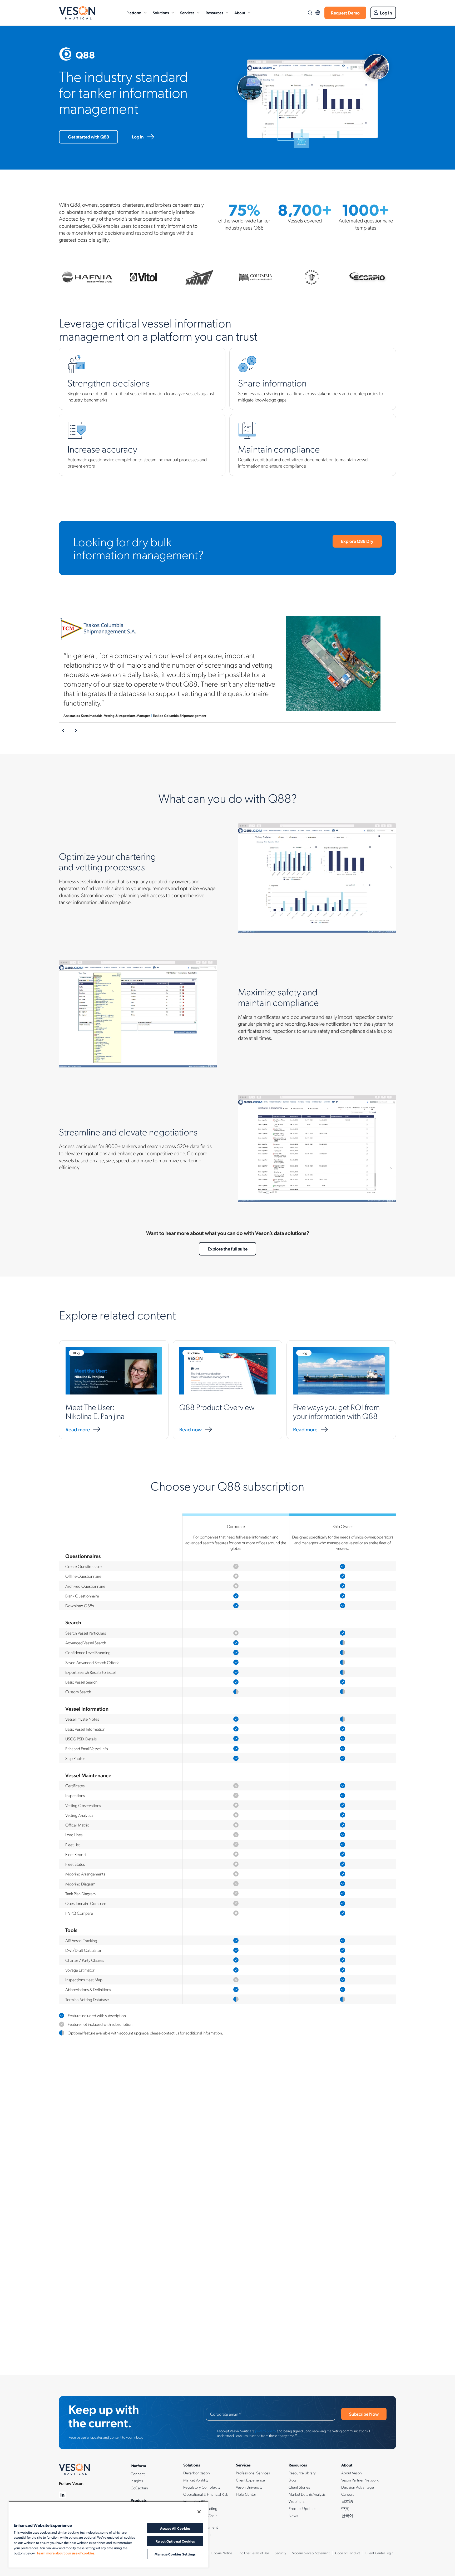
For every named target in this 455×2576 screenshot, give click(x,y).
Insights (137, 2481)
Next (76, 731)
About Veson (352, 2473)
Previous (63, 731)
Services (187, 13)
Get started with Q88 (88, 137)
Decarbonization (197, 2473)
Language (318, 13)
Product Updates (302, 2508)
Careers (348, 2494)
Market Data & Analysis (307, 2494)
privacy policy (266, 2431)
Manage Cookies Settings (175, 2554)
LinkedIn (63, 2495)
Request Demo (345, 13)
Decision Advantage (358, 2487)
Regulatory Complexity (202, 2487)
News (293, 2515)
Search (310, 13)
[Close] (199, 2512)
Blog (292, 2480)
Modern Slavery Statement (311, 2553)
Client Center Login (379, 2553)
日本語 (347, 2501)
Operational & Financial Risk (206, 2494)
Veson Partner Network (360, 2480)
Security (280, 2553)
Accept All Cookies (175, 2528)
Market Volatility (196, 2480)
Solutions (161, 13)
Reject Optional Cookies (175, 2541)
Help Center (246, 2494)
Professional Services (253, 2473)
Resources (214, 13)
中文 (345, 2508)
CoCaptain (139, 2488)
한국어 (347, 2515)
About (240, 13)
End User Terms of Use (253, 2553)
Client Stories (299, 2487)
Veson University (249, 2487)
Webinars (296, 2501)
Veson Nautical (77, 13)
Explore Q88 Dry (357, 541)
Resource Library (302, 2473)
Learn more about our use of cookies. (66, 2553)
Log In (386, 13)
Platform (134, 13)
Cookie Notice (222, 2553)
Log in (138, 137)
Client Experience (250, 2480)
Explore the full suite (228, 1249)
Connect (138, 2474)
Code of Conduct (348, 2553)
